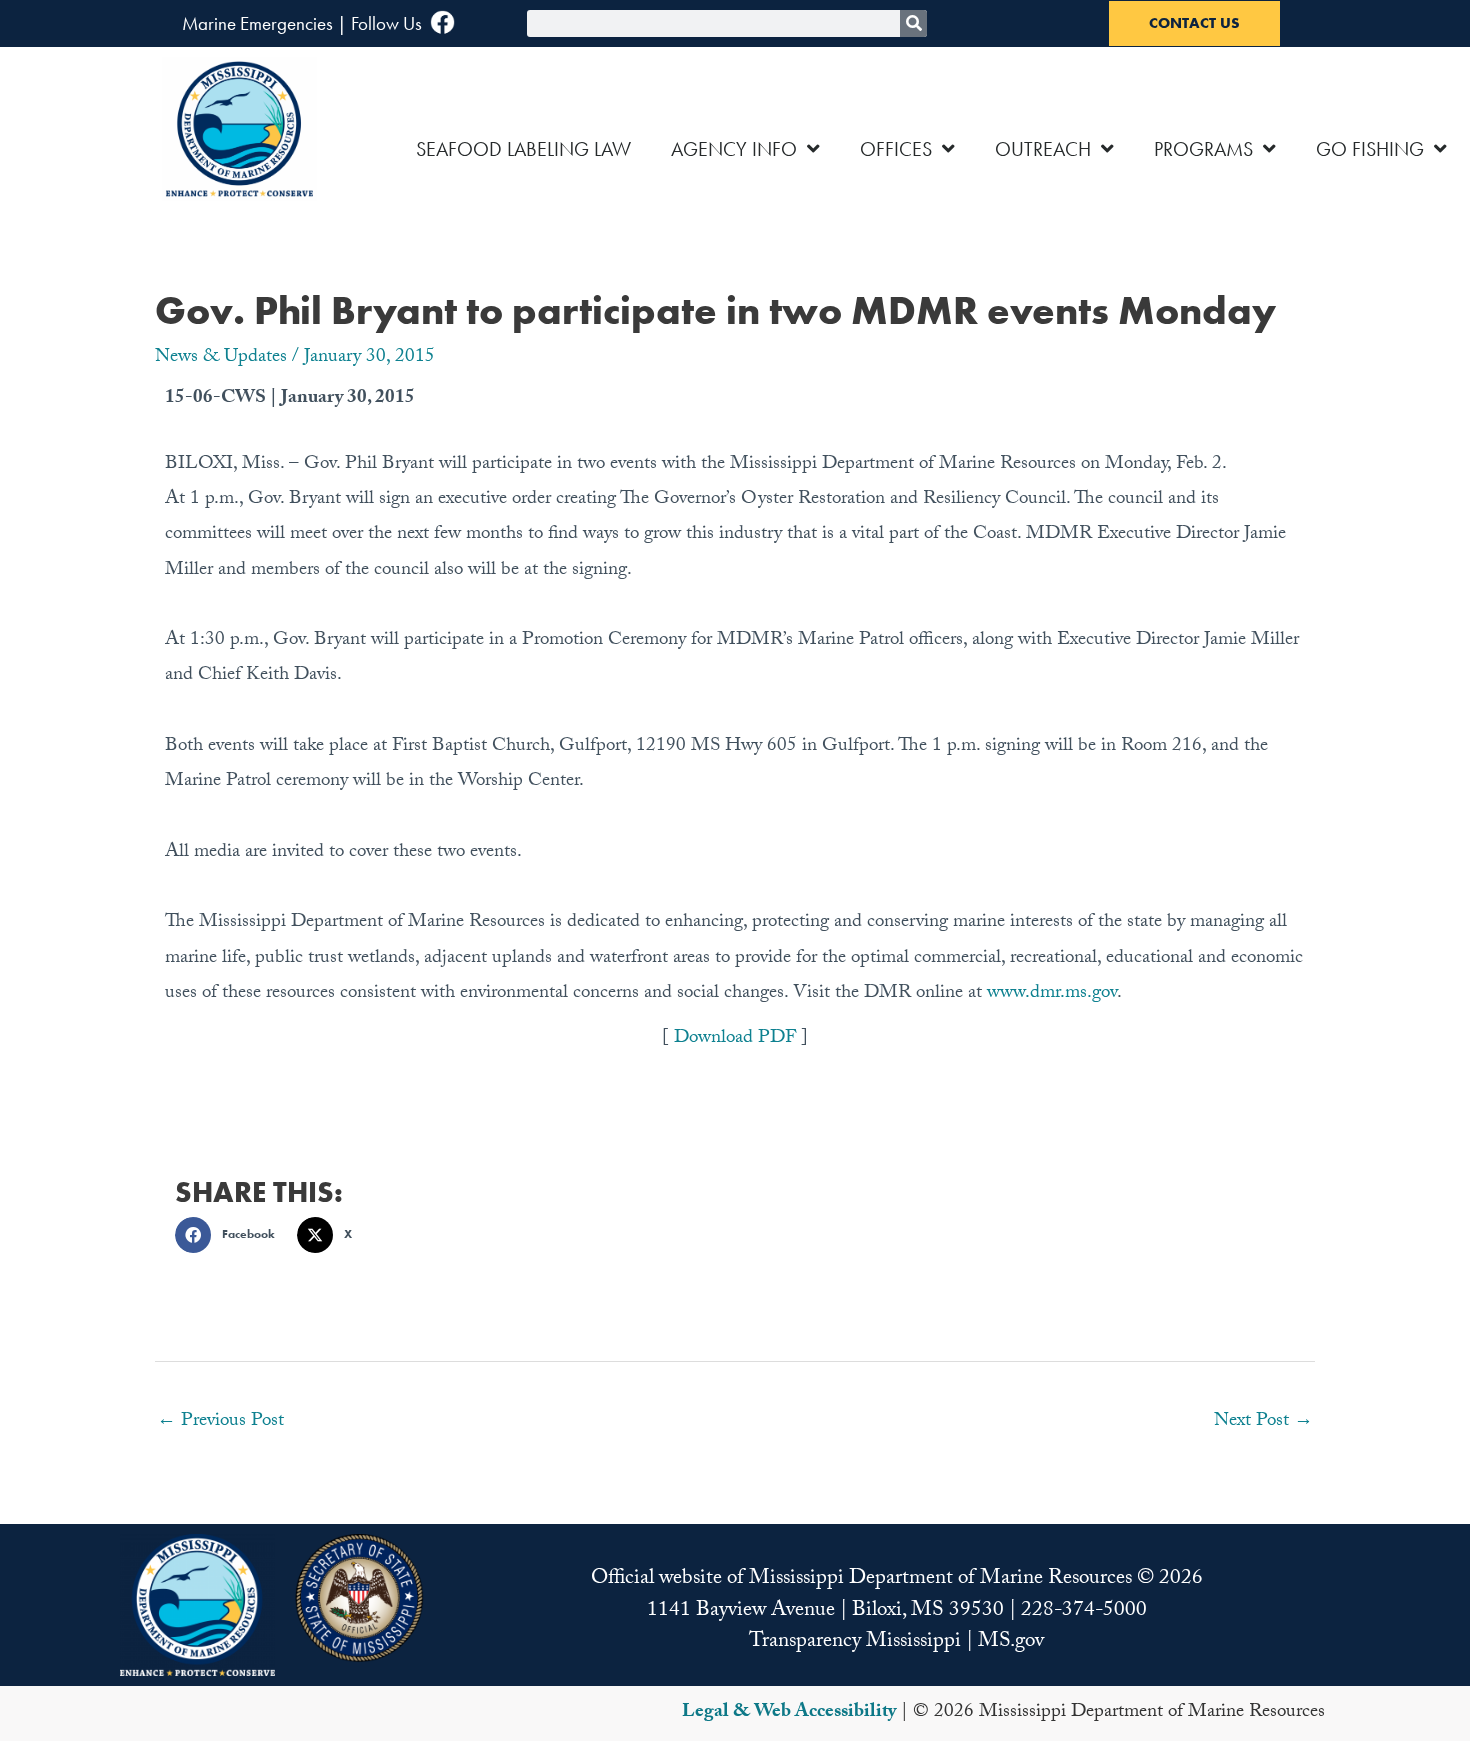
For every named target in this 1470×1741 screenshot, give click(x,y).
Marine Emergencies (257, 23)
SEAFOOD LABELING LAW (523, 149)
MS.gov (1011, 1643)
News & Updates (221, 358)
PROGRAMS (1203, 149)
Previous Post (220, 1422)
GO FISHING (1370, 149)
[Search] (913, 23)
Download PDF (737, 1039)
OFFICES (896, 149)
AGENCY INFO (734, 149)
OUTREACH (1043, 149)
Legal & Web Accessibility (789, 1713)
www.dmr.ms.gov (1052, 994)
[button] (231, 1235)
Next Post (1263, 1422)
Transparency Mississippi (855, 1643)
